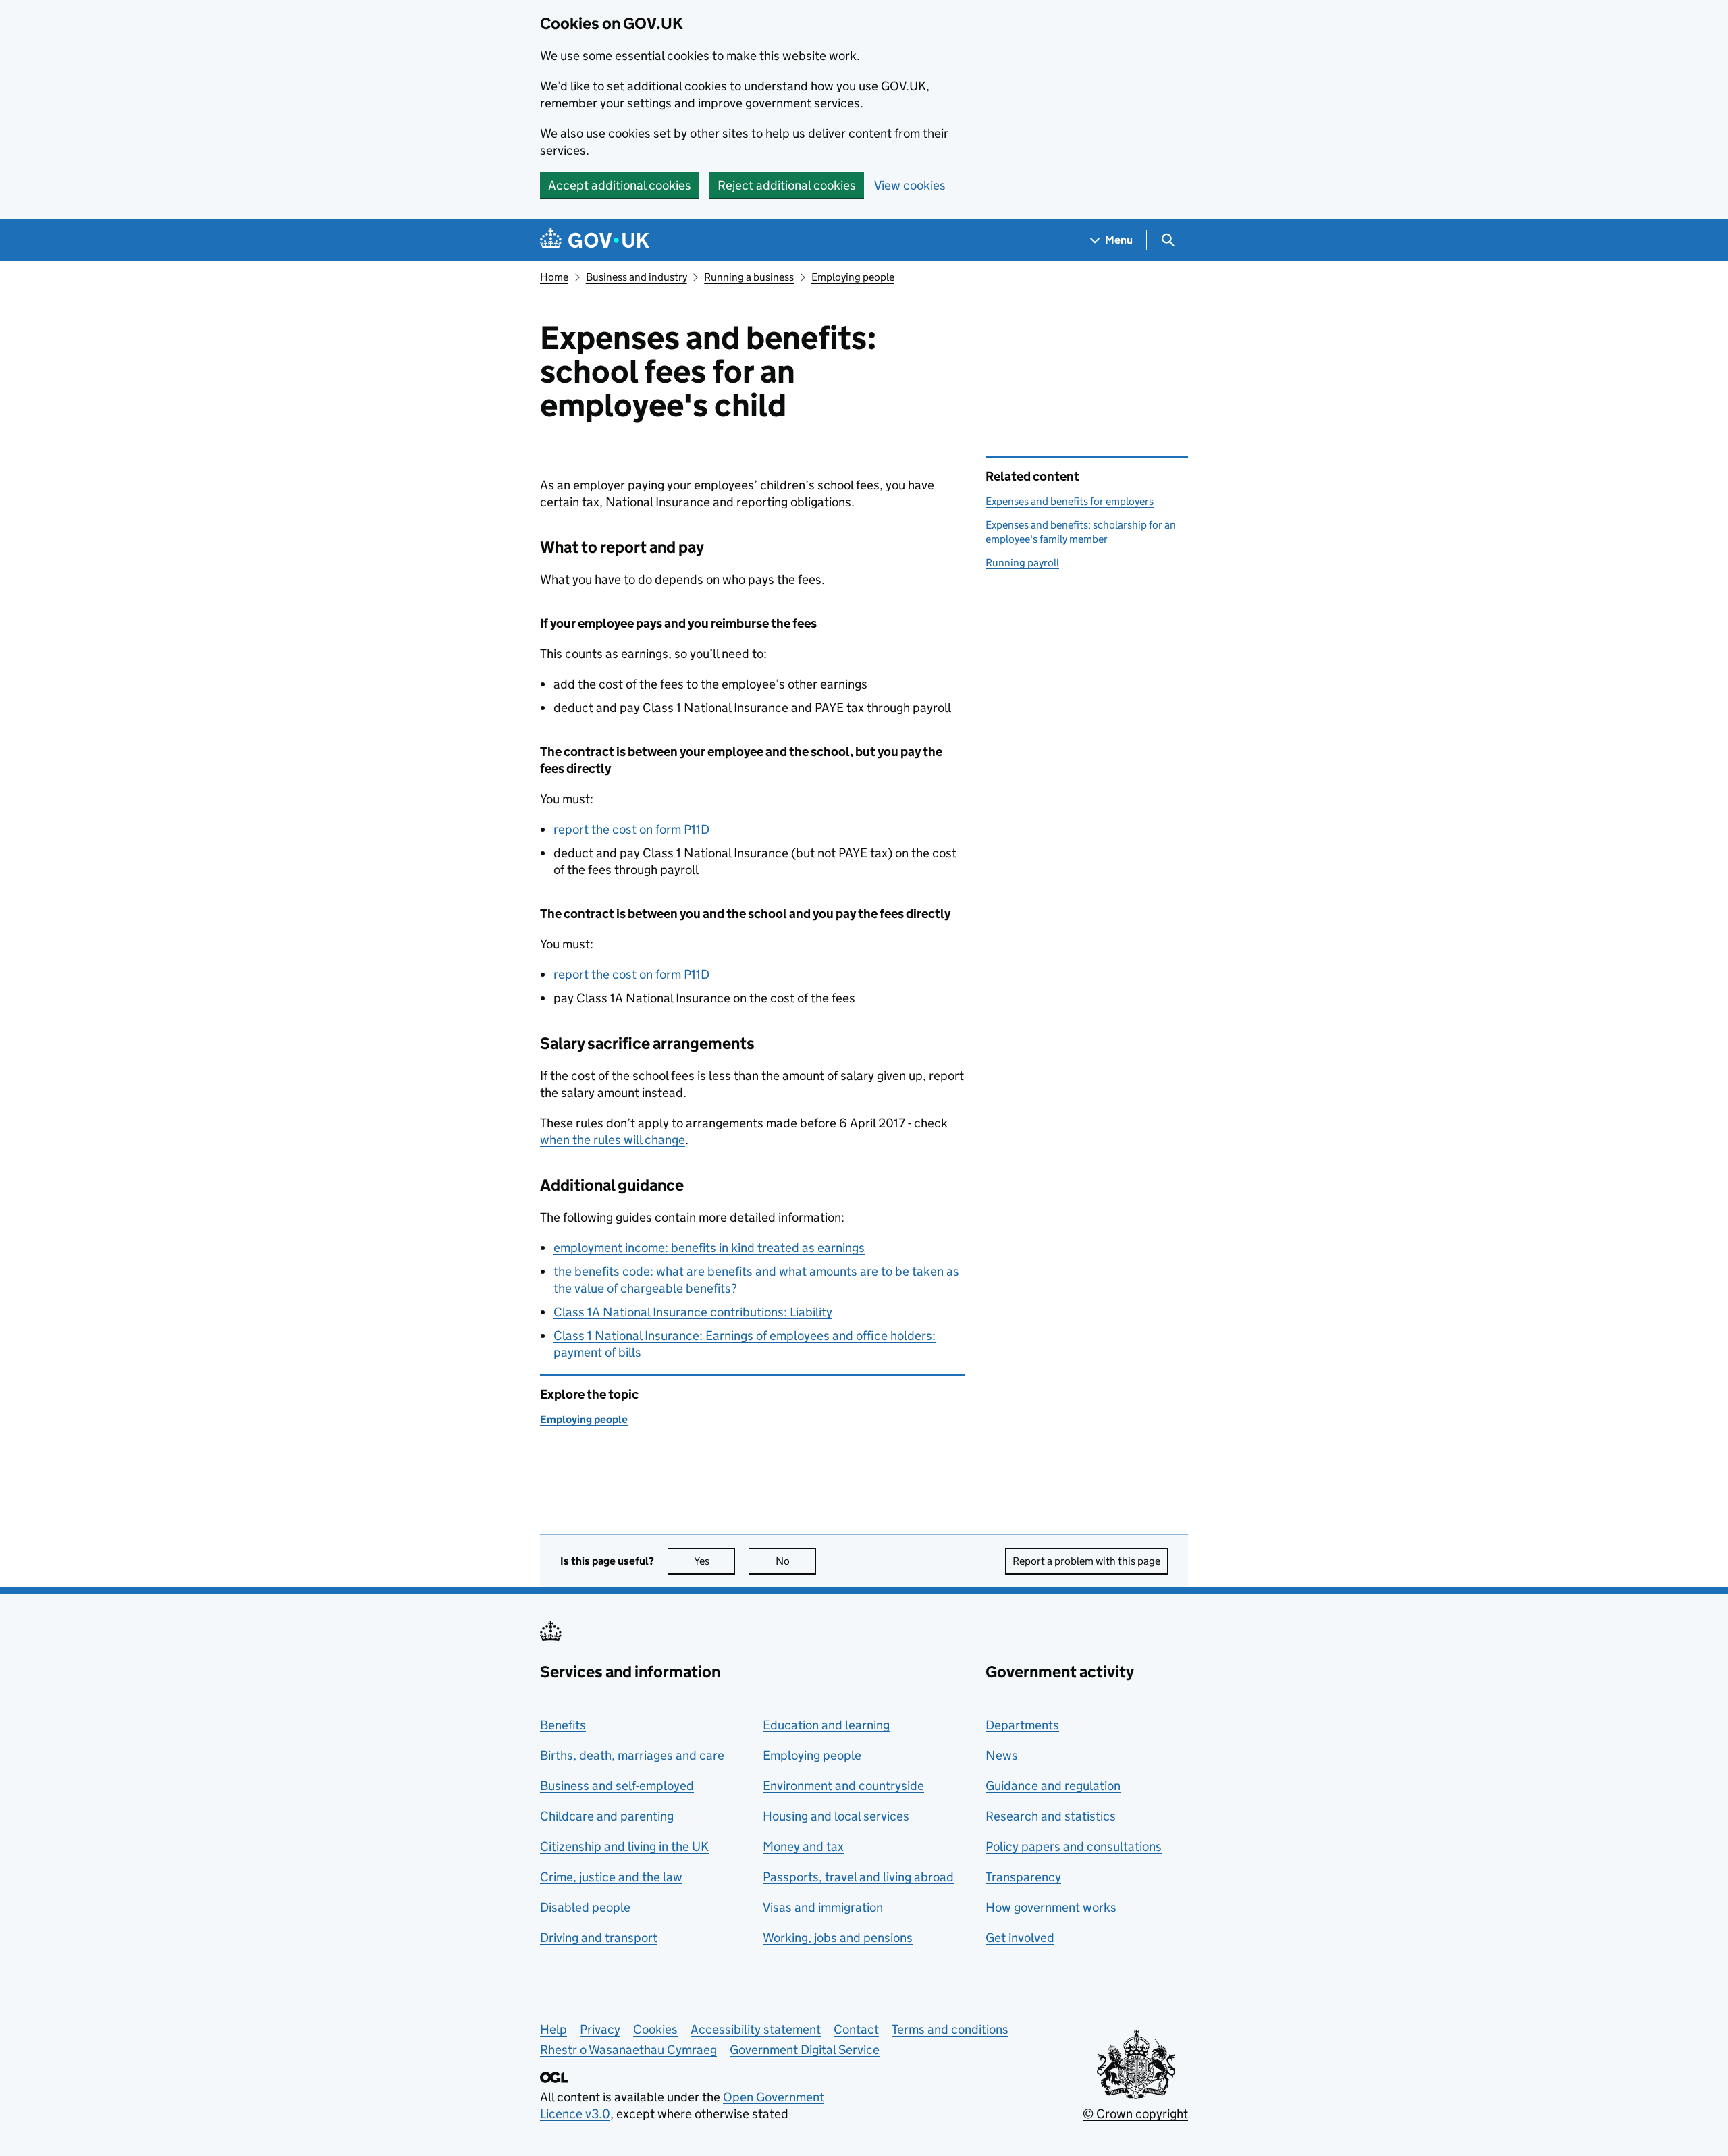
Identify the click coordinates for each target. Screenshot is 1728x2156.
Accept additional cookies (620, 185)
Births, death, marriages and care (632, 1755)
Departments (1022, 1725)
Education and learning (826, 1725)
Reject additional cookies (787, 185)
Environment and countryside (843, 1786)
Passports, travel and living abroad (858, 1877)
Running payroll (1022, 563)
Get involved (1020, 1938)
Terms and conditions (950, 2029)
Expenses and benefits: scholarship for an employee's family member (1081, 532)
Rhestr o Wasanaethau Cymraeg (628, 2050)
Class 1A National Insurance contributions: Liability (693, 1312)
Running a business (749, 277)
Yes (714, 1561)
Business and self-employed (617, 1786)
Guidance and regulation (1053, 1786)
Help (553, 2029)
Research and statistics (1051, 1816)
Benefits (563, 1725)
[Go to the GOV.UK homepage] (595, 240)
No (796, 1561)
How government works (1051, 1907)
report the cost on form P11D (631, 829)
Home (554, 277)
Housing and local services (836, 1816)
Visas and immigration (823, 1907)
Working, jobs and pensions (838, 1938)
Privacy (600, 2029)
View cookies (910, 185)
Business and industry (637, 277)
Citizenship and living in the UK (624, 1847)
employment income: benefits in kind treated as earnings (709, 1248)
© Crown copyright (1135, 2114)
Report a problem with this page (1086, 1561)
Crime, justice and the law (611, 1877)
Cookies (655, 2029)
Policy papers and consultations (1074, 1847)
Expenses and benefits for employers (1070, 501)
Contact (856, 2029)
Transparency (1023, 1877)
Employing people (853, 277)
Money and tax (803, 1847)
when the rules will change (613, 1140)
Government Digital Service (805, 2050)
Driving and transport (599, 1938)
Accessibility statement (756, 2029)
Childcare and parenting (607, 1816)
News (1002, 1755)
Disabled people (585, 1907)
